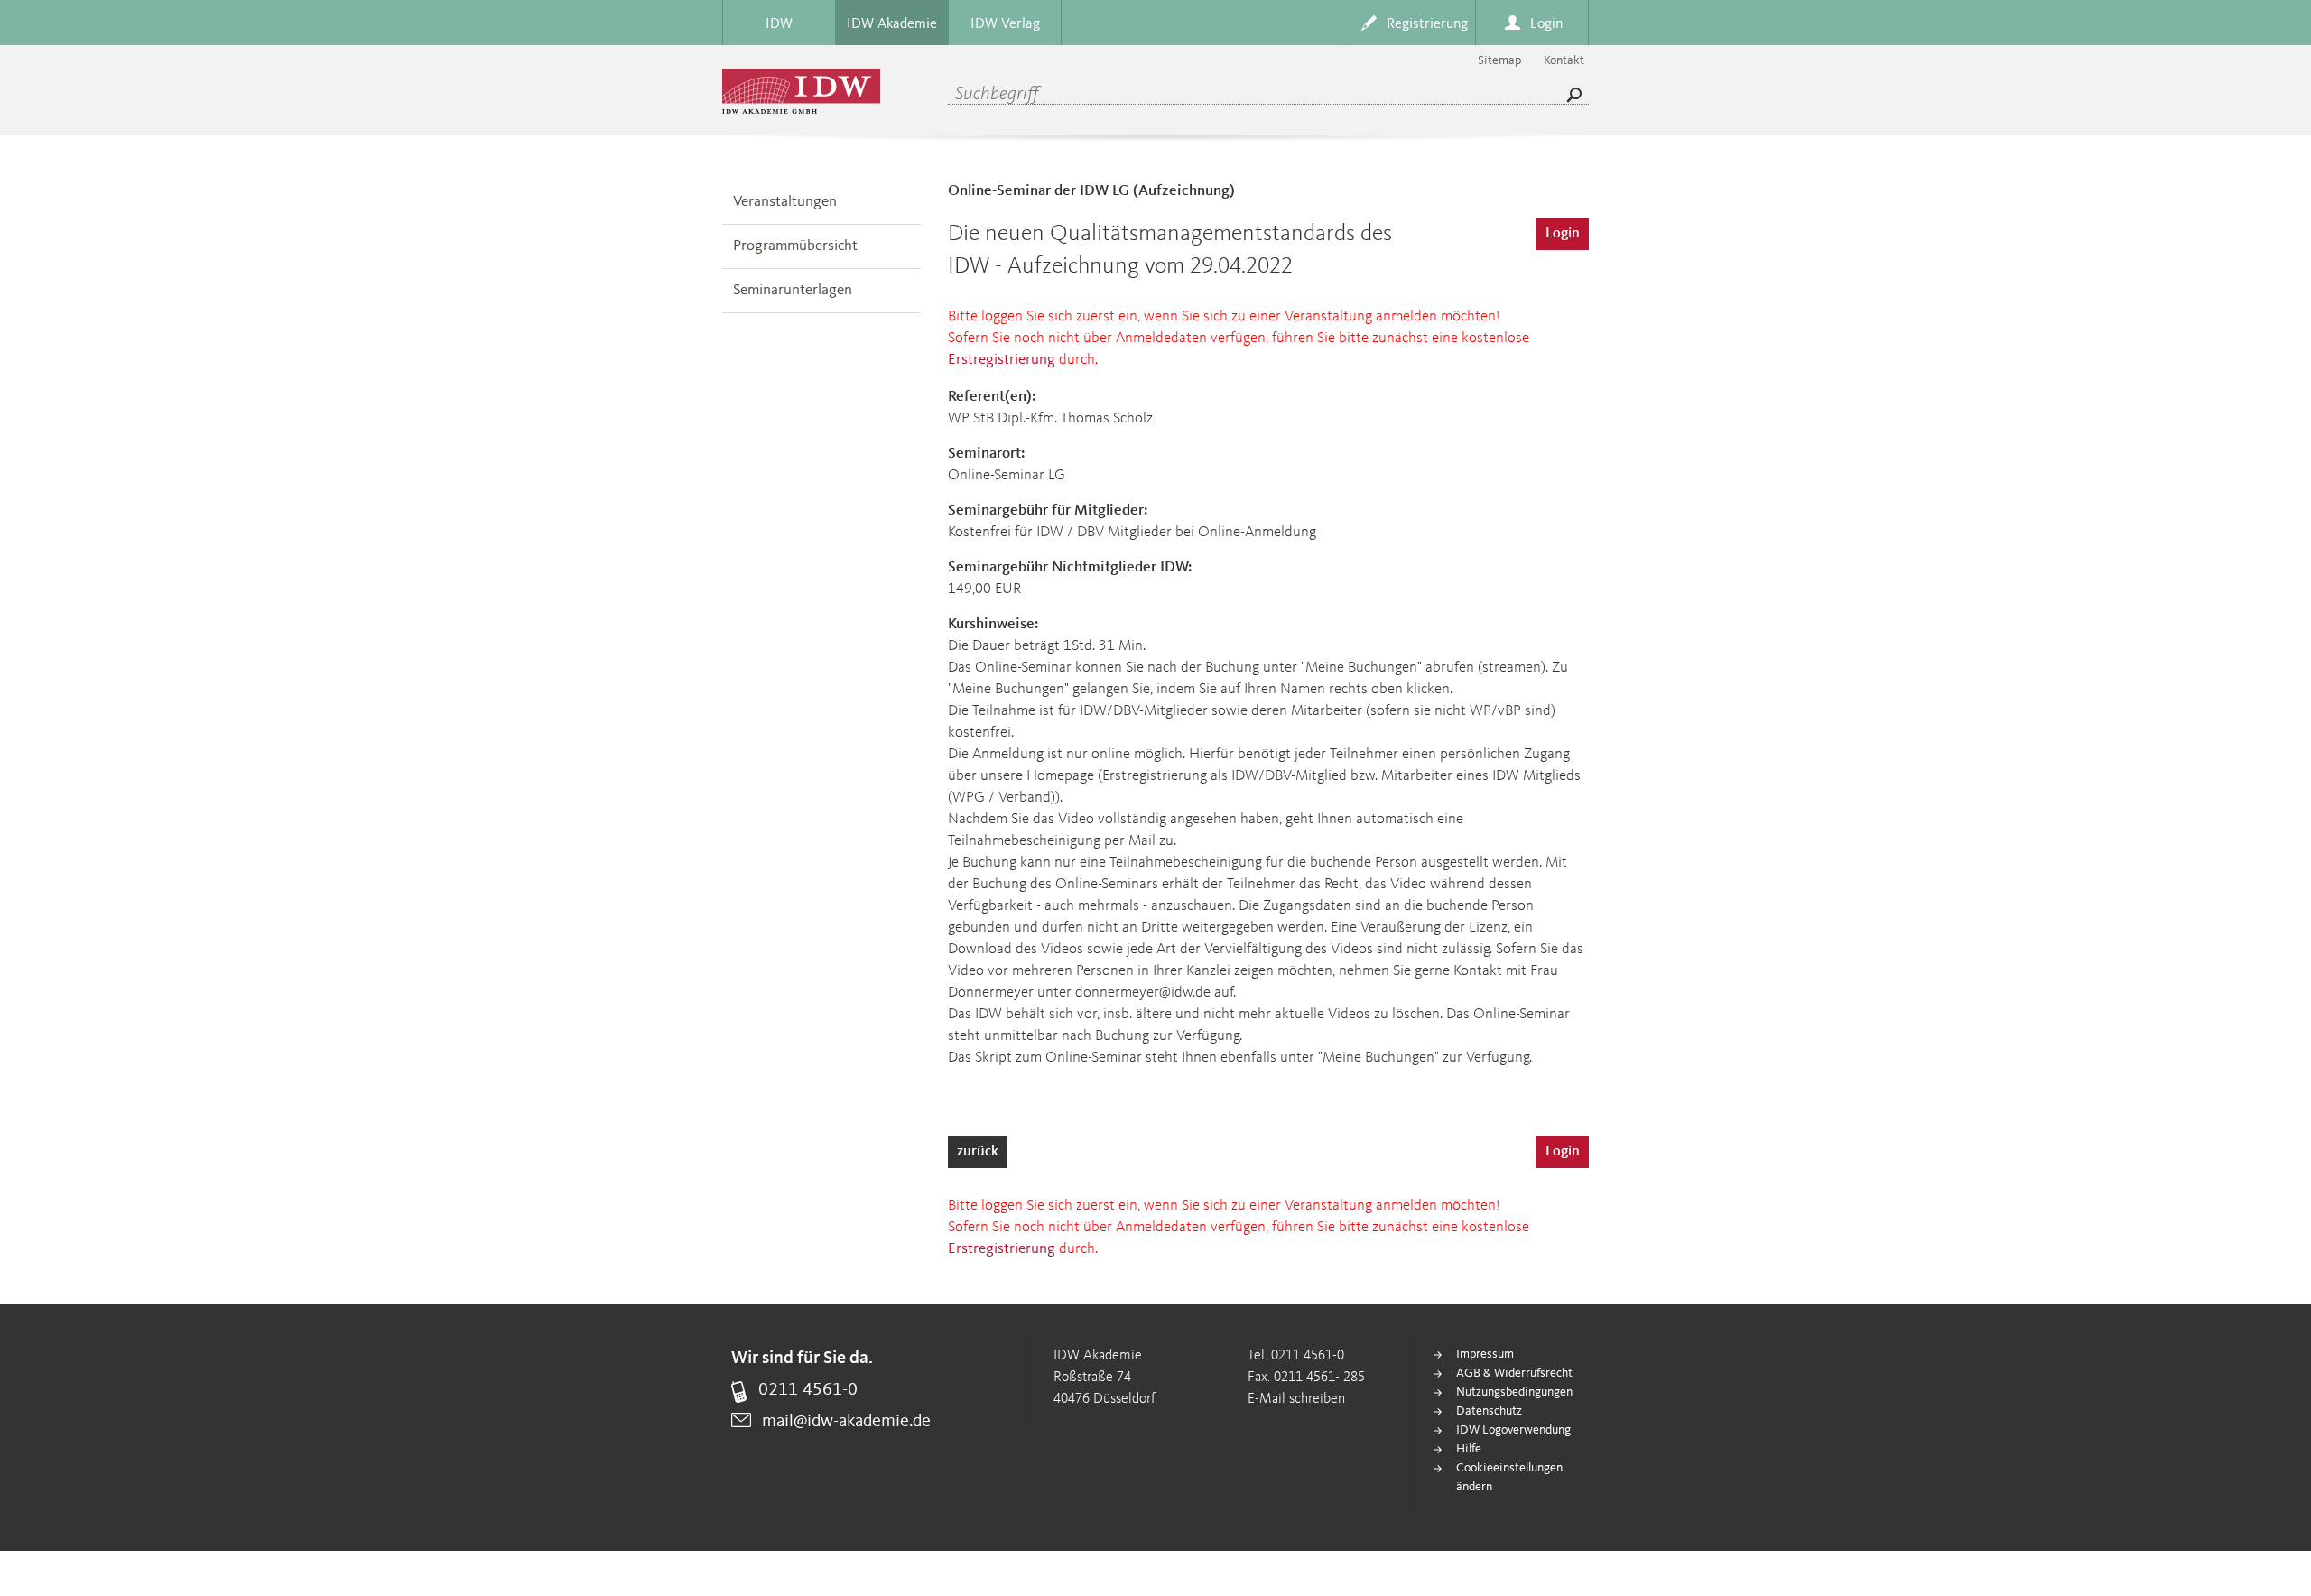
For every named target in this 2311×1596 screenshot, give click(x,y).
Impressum (1485, 1354)
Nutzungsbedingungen (1514, 1392)
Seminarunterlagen (793, 290)
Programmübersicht (795, 246)
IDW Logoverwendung (1513, 1430)
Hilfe (1469, 1449)
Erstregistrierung (1002, 360)
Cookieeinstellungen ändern (1509, 1477)
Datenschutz (1489, 1411)
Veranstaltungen (785, 202)
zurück (978, 1152)
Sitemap (1499, 60)
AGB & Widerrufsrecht (1514, 1373)
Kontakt (1564, 60)
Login (1563, 234)
